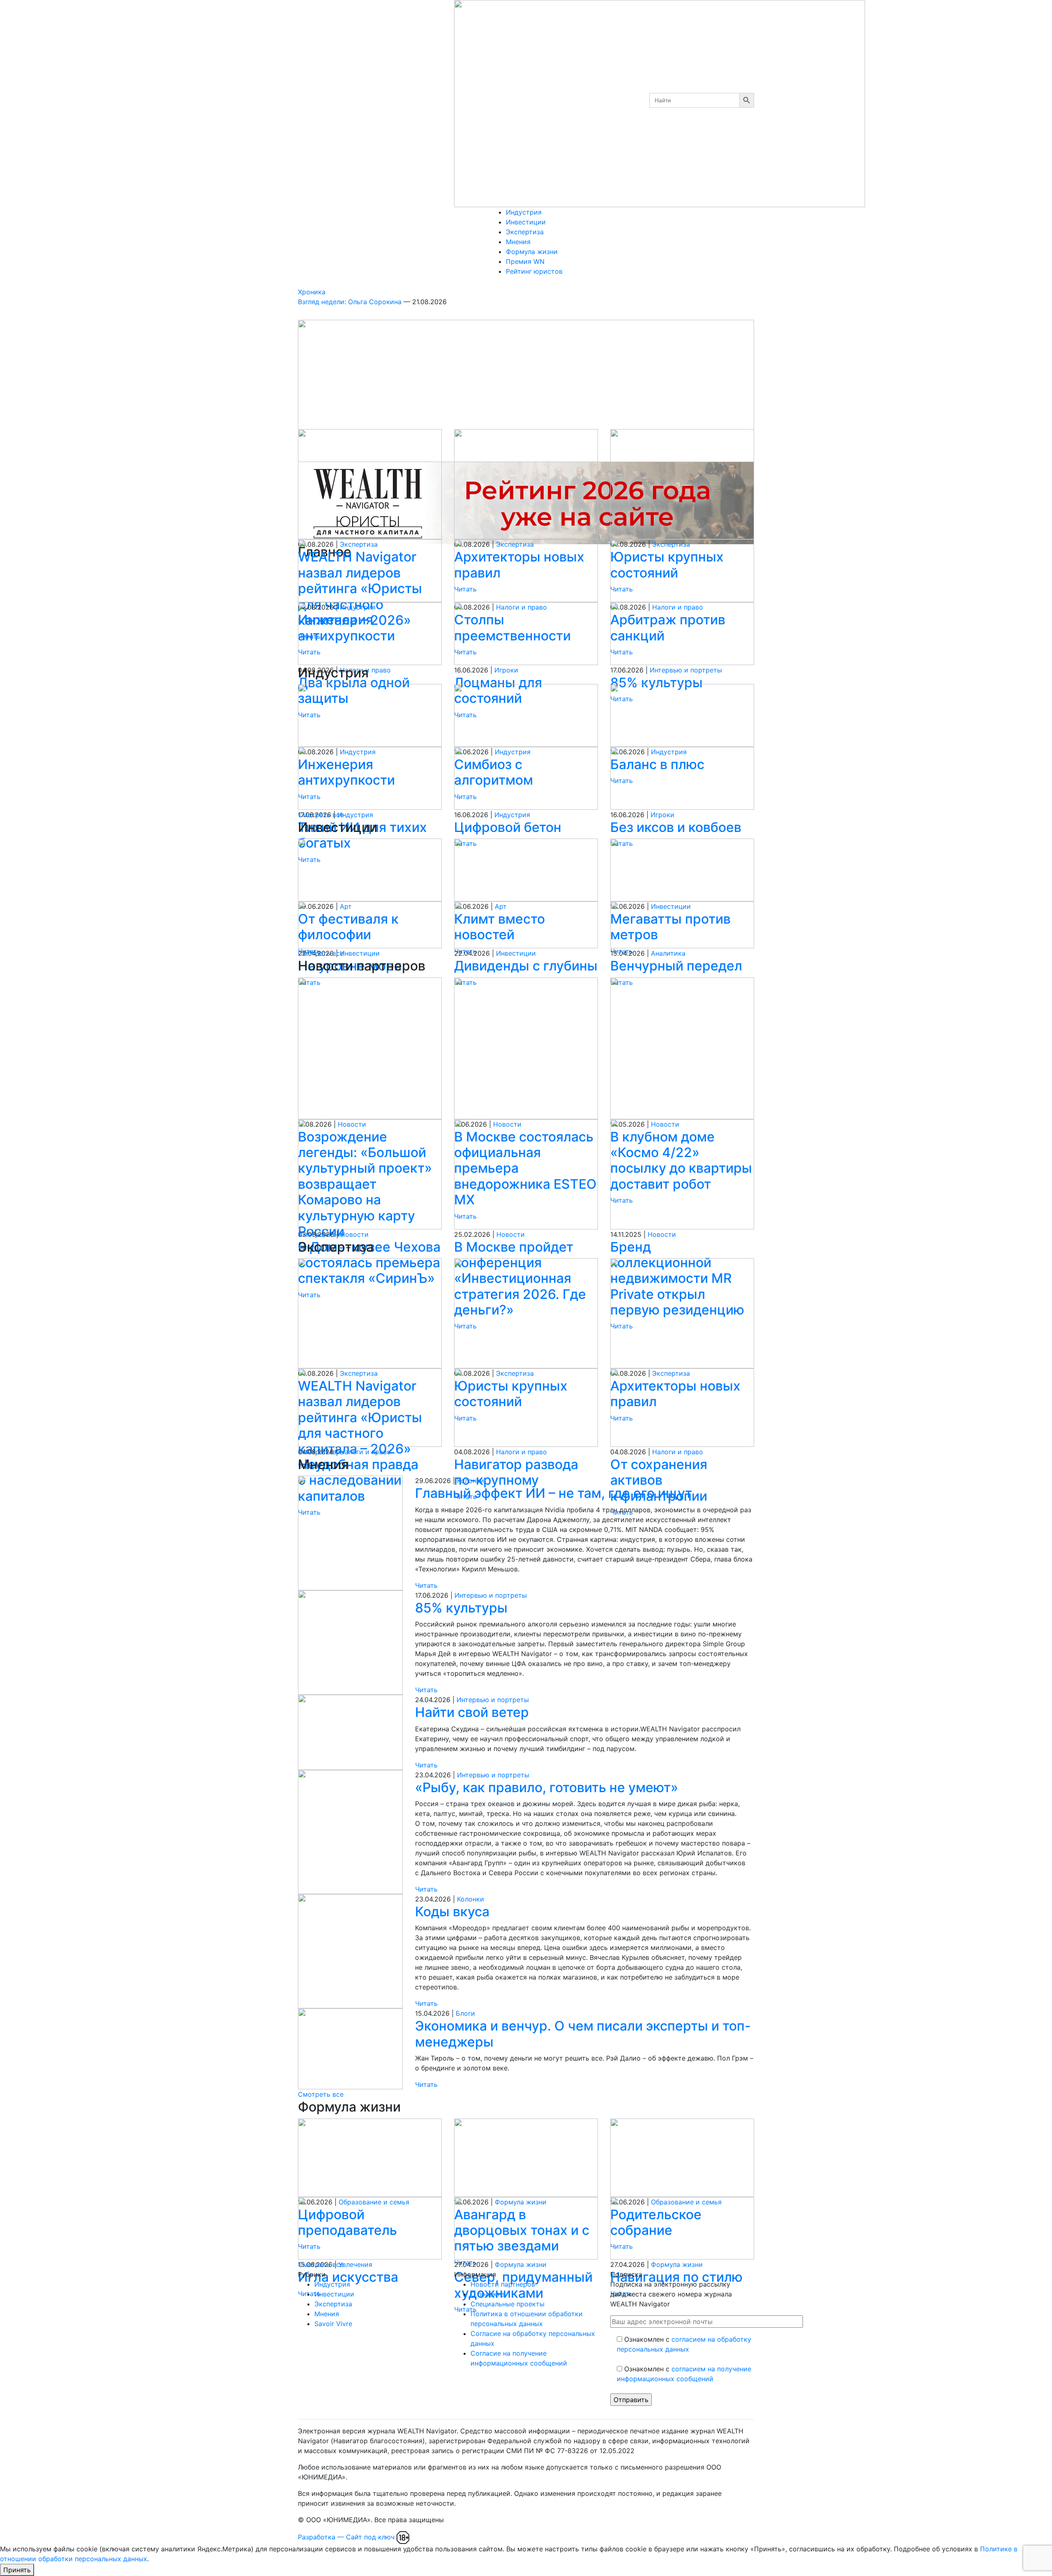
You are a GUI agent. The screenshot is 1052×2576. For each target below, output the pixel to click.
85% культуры (461, 1608)
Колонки (471, 1481)
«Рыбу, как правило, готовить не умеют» (547, 1787)
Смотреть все (321, 815)
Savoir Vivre (333, 2324)
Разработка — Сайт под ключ (346, 2537)
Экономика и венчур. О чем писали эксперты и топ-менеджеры (583, 2034)
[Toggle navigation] (495, 285)
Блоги (465, 2013)
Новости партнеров (503, 2284)
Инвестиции (526, 222)
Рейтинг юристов (534, 271)
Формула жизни (532, 252)
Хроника (312, 292)
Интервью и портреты (491, 1595)
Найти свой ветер (472, 1712)
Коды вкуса (452, 1912)
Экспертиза (525, 232)
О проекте (487, 2294)
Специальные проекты (508, 2304)
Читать (426, 1585)
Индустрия (524, 212)
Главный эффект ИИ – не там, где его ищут (554, 1493)
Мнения (518, 242)
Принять (17, 2570)
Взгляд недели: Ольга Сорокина (351, 302)
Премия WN (525, 261)
